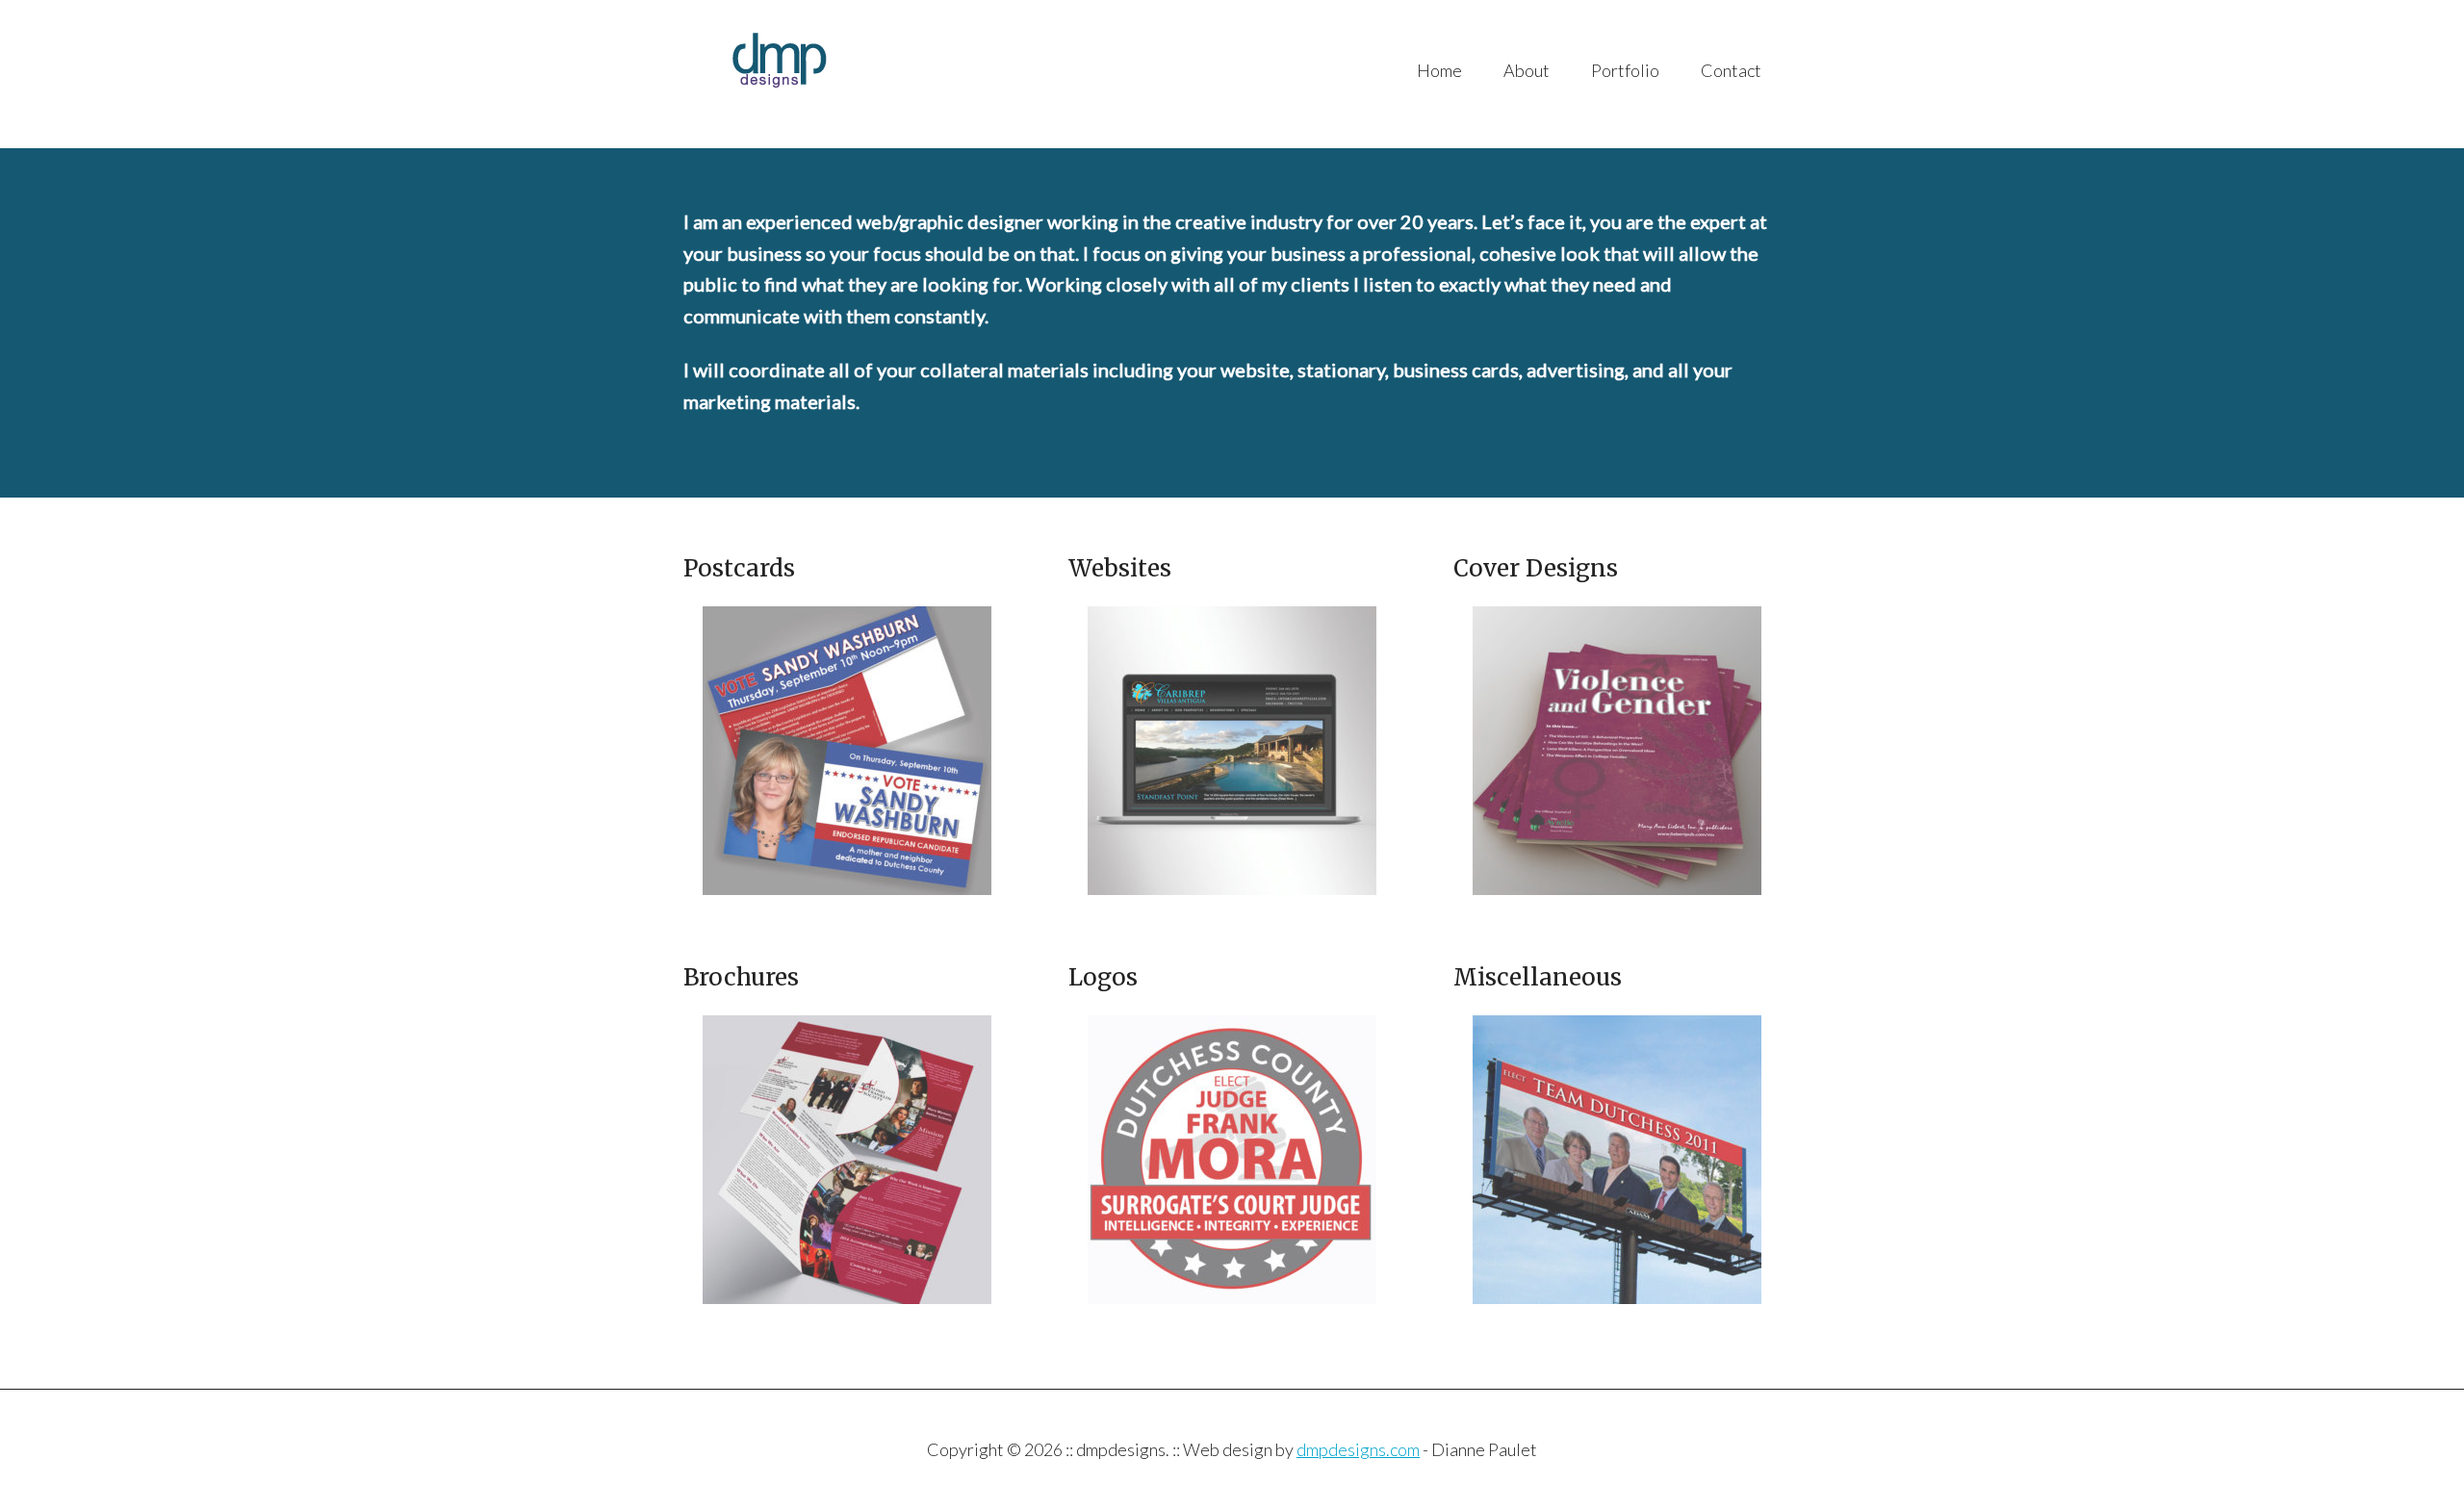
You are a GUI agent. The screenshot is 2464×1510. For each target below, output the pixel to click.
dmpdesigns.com (1358, 1449)
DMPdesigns (875, 74)
